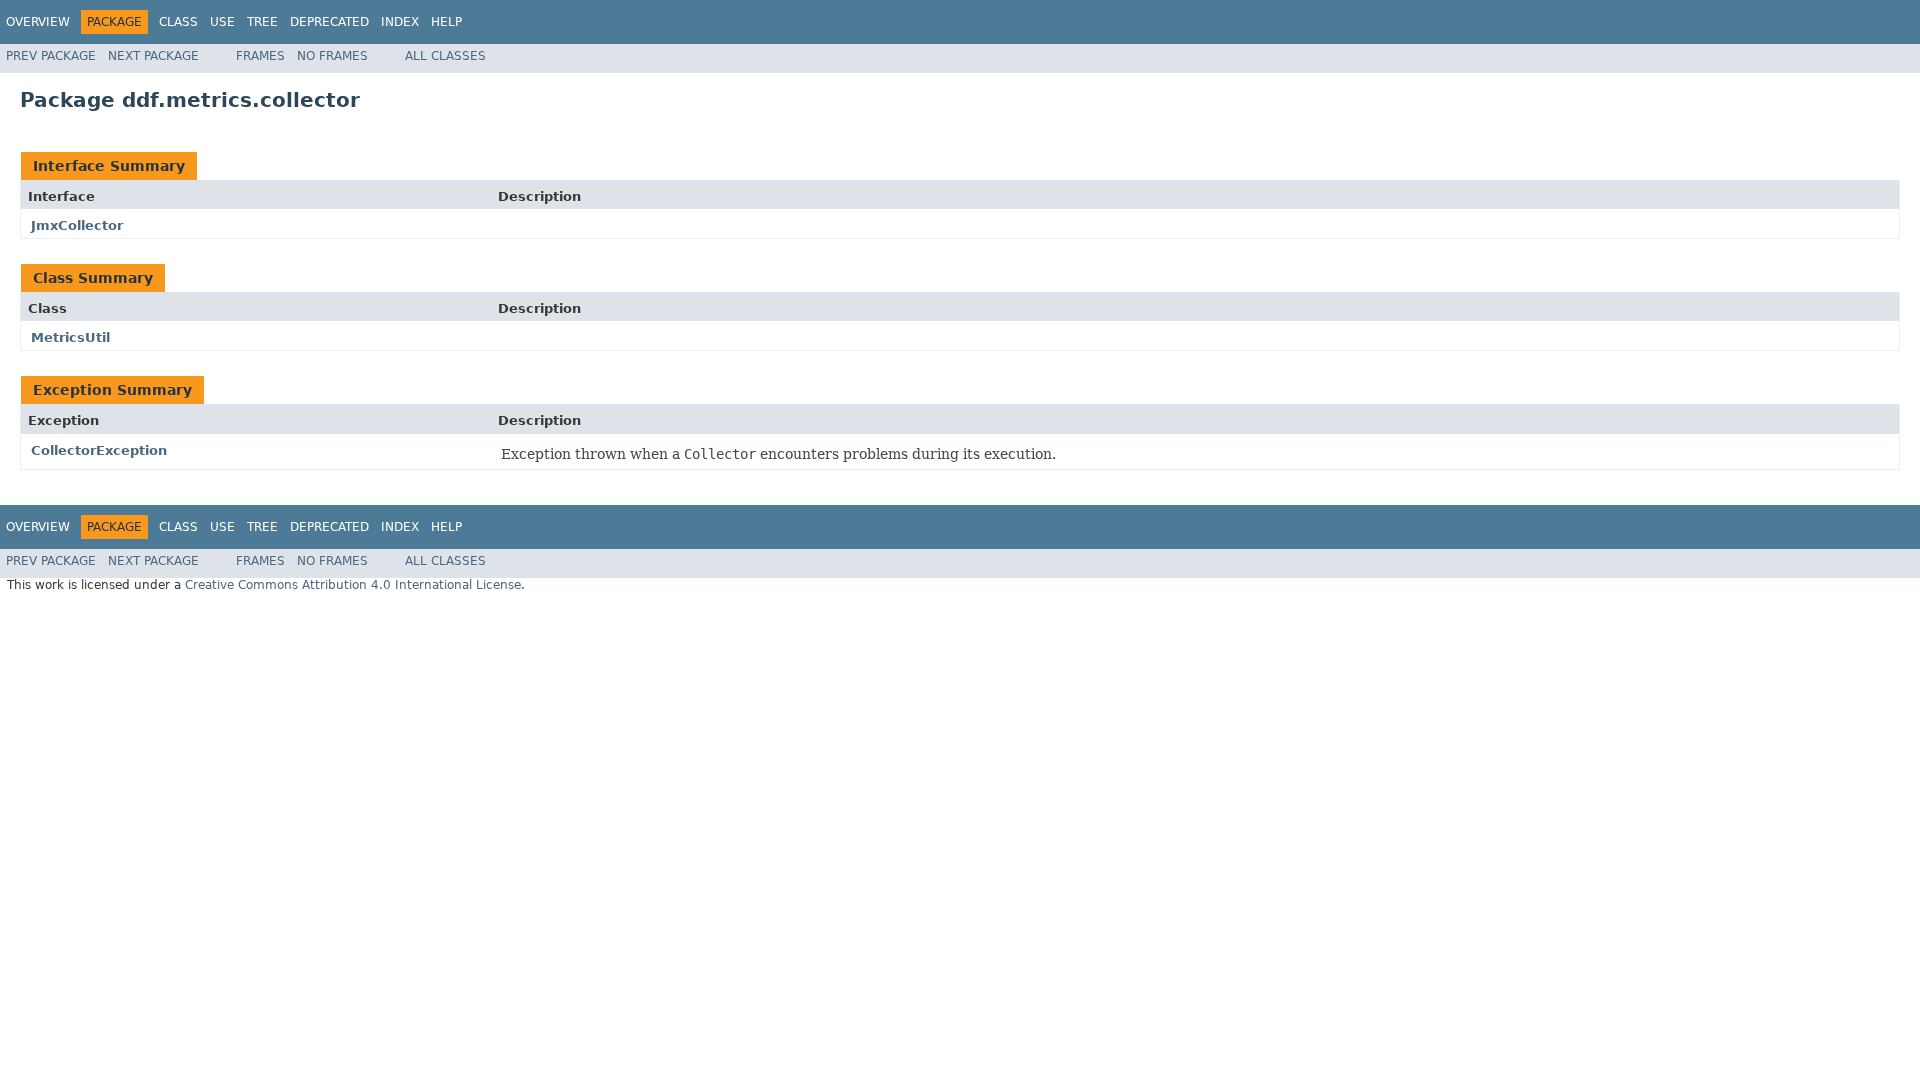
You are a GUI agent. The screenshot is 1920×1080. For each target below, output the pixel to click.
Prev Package (51, 56)
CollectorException (99, 450)
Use (222, 22)
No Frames (332, 56)
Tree (262, 22)
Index (400, 22)
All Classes (445, 56)
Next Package (153, 56)
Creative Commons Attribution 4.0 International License (353, 585)
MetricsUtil (70, 337)
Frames (260, 56)
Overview (38, 22)
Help (446, 22)
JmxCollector (77, 225)
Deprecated (329, 22)
